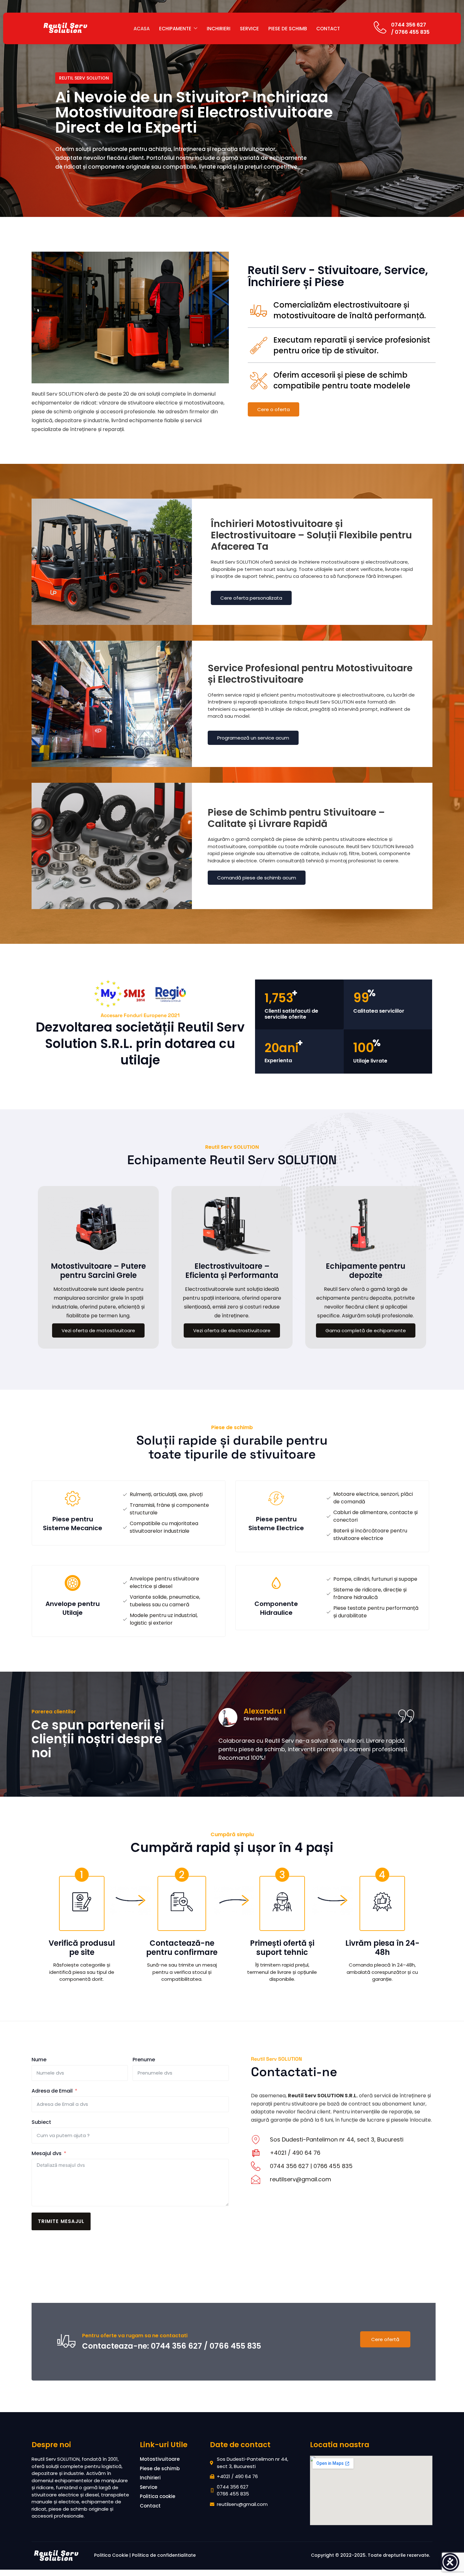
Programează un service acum (253, 738)
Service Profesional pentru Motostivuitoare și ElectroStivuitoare (310, 674)
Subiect (41, 2122)
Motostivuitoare (160, 2459)
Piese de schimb (288, 29)
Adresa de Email (52, 2091)
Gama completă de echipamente (366, 1330)
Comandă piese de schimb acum (257, 878)
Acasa (142, 29)
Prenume (144, 2060)
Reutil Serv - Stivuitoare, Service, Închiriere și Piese (338, 276)
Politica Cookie (111, 2555)
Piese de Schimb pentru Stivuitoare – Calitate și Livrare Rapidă (296, 818)
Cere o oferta (274, 409)
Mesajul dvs (47, 2153)
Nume (39, 2060)
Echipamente (175, 29)
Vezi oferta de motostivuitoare (98, 1330)
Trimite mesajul (61, 2221)
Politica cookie (158, 2496)
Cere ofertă (385, 2339)
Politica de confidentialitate (164, 2555)
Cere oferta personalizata (251, 598)
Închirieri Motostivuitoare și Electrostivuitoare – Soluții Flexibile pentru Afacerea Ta (311, 535)
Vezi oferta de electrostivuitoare (232, 1330)
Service (249, 29)
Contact (328, 29)
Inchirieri (219, 29)
